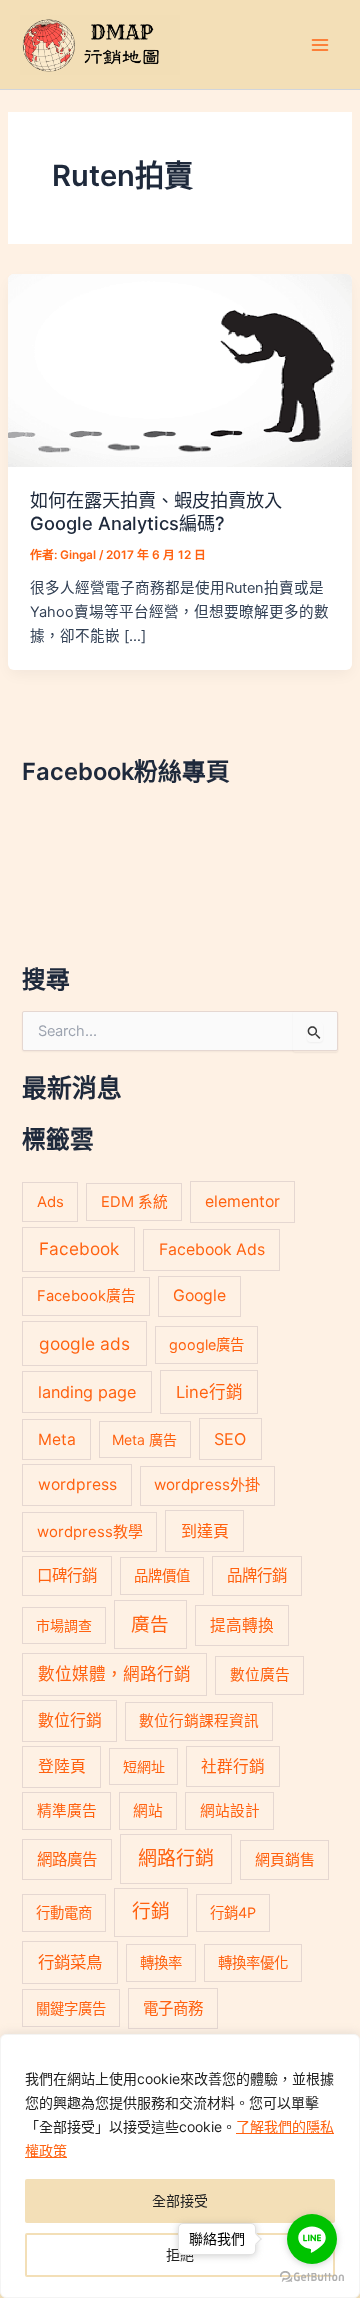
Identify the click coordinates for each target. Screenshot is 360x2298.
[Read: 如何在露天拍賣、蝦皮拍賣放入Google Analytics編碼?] (180, 369)
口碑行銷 (67, 1575)
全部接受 (180, 2200)
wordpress (77, 1484)
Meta (57, 1439)
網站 (148, 1811)
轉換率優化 (253, 1962)
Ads (50, 1201)
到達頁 (205, 1531)
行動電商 (64, 1912)
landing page (87, 1392)
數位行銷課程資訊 (199, 1721)
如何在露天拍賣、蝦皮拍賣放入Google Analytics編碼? (156, 511)
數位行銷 (70, 1720)
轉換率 (161, 1962)
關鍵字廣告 (71, 2008)
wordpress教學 (90, 1531)
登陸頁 (62, 1766)
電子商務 (173, 2008)
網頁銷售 (285, 1859)
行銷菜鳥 (70, 1962)
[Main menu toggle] (320, 44)
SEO (230, 1439)
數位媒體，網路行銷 (114, 1674)
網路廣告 (67, 1859)
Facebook (79, 1248)
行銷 (151, 1911)
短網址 (144, 1766)
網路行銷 (176, 1858)
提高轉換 (242, 1625)
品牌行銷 (257, 1575)
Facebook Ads (212, 1249)
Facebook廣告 (86, 1296)
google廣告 (206, 1344)
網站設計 (230, 1811)
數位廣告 (260, 1675)
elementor (242, 1201)
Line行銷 (209, 1392)
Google (199, 1295)
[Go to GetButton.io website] (312, 2277)
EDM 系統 (134, 1202)
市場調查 (64, 1625)
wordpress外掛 (207, 1484)
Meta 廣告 (144, 1439)
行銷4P (233, 1912)
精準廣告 (67, 1811)
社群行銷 (233, 1766)
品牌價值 (162, 1575)
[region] (180, 2166)
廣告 (150, 1624)
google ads (84, 1343)
